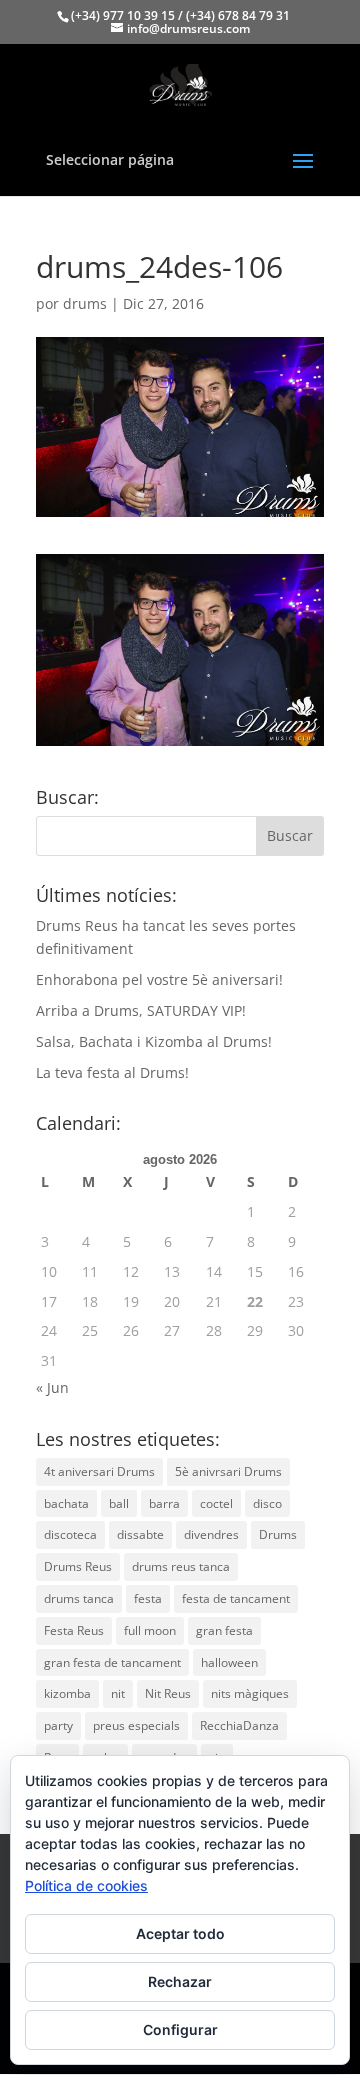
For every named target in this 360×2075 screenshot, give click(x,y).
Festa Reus (74, 1630)
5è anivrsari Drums (228, 1471)
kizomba (67, 1693)
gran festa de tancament (112, 1662)
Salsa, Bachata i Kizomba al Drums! (154, 1041)
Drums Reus (78, 1566)
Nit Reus (168, 1693)
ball (119, 1503)
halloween (229, 1662)
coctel (216, 1503)
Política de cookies (86, 1885)
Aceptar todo (180, 1933)
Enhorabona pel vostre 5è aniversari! (159, 979)
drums (85, 303)
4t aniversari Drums (99, 1471)
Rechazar (180, 1981)
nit (118, 1693)
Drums (278, 1534)
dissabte (140, 1534)
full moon (150, 1630)
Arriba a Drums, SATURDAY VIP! (141, 1010)
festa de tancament (236, 1598)
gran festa (224, 1630)
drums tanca (79, 1598)
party (58, 1725)
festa (148, 1598)
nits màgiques (250, 1693)
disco (267, 1503)
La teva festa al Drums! (112, 1072)
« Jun (52, 1387)
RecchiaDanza (239, 1725)
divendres (211, 1534)
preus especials (136, 1725)
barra (164, 1503)
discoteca (70, 1534)
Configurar (180, 2029)
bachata (66, 1503)
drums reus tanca (181, 1566)
